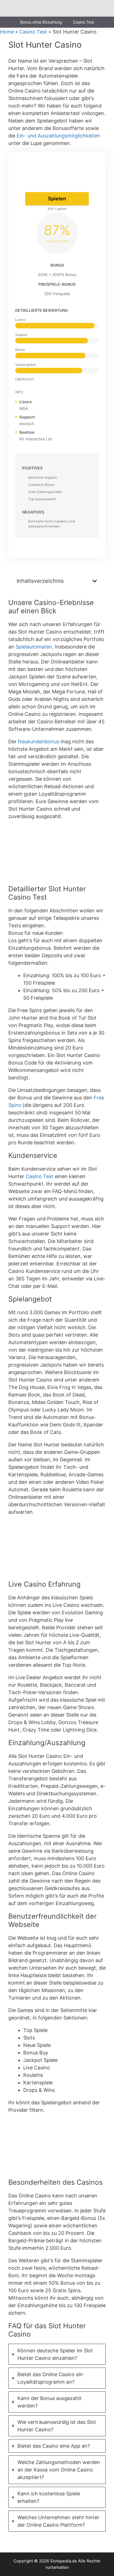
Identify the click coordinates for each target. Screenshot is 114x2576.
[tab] (57, 2354)
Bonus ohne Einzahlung (41, 22)
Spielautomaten (34, 647)
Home (7, 32)
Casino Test (84, 22)
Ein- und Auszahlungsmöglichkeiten (58, 136)
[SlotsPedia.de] (21, 8)
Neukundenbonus (39, 741)
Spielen (57, 199)
